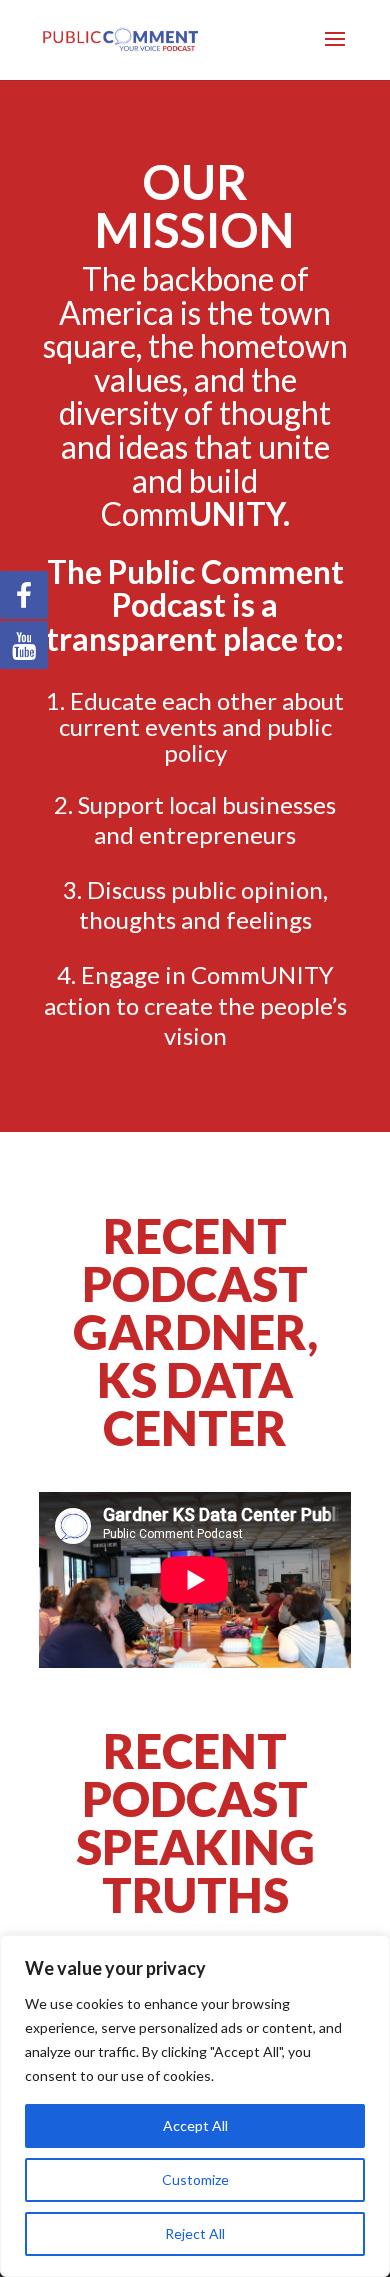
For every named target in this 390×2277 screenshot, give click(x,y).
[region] (195, 2106)
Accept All (195, 2125)
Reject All (195, 2233)
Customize (195, 2179)
